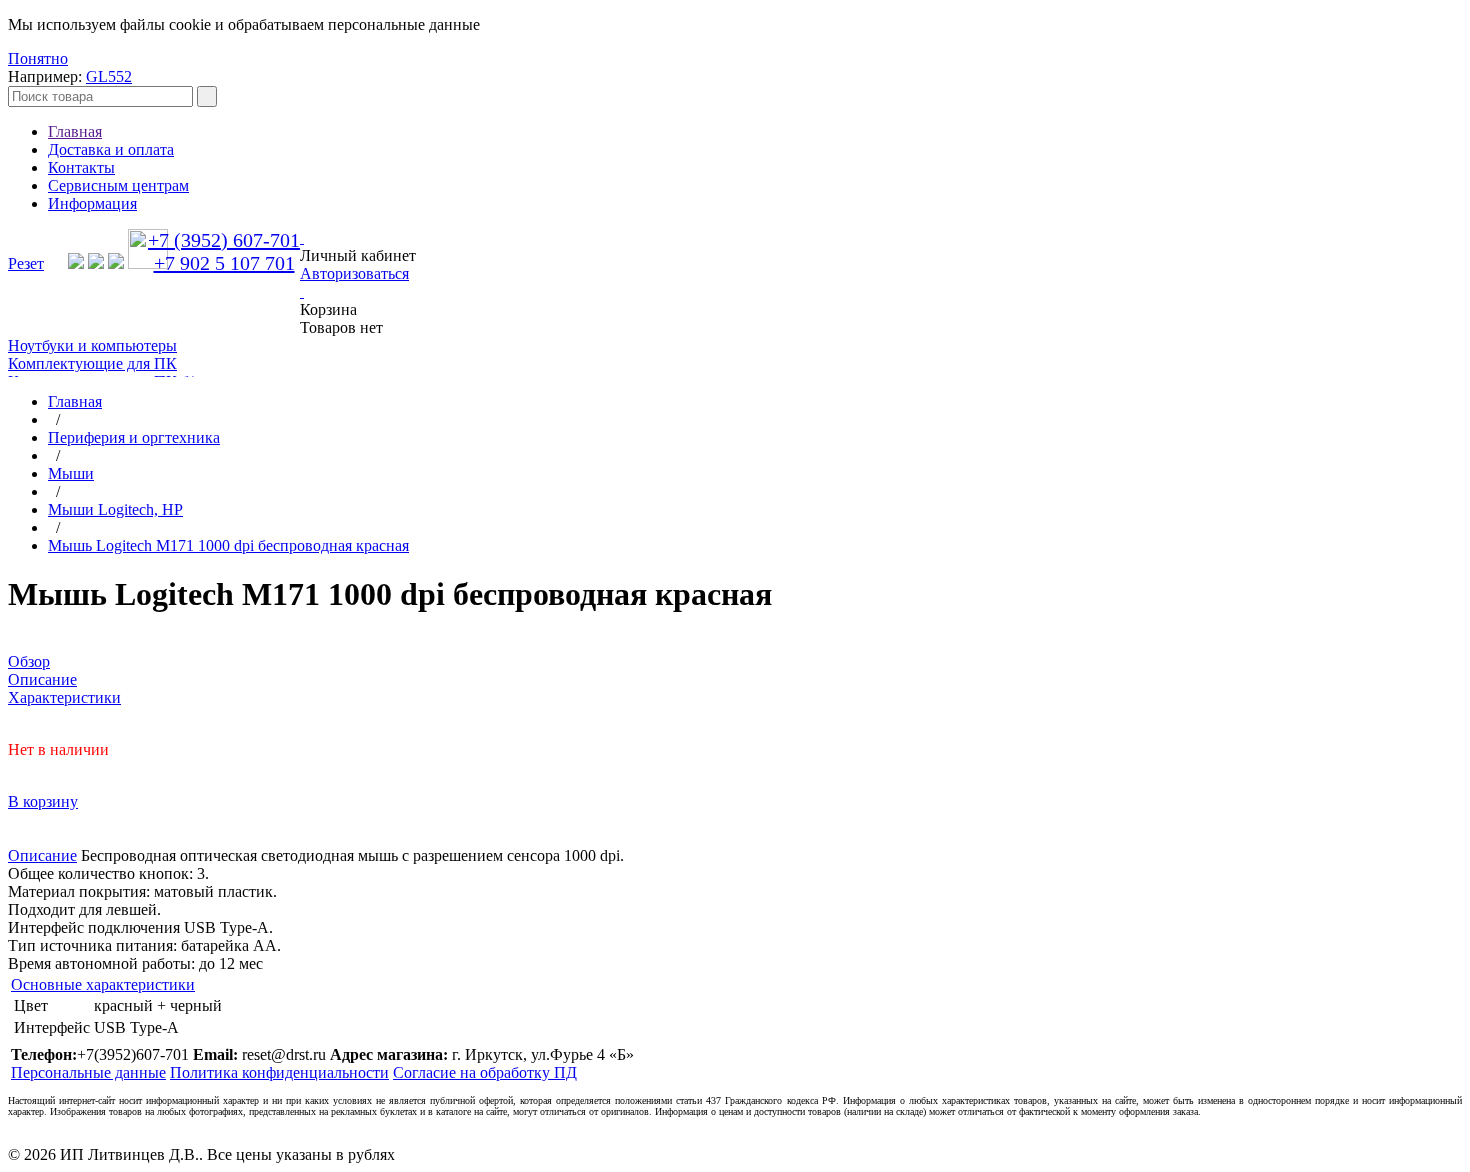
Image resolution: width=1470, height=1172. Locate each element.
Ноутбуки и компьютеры (92, 345)
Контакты (81, 167)
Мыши (71, 473)
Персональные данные (88, 1072)
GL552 (109, 76)
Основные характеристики (103, 984)
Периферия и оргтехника (134, 437)
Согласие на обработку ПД (485, 1072)
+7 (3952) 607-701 (224, 240)
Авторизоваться (354, 273)
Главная (75, 131)
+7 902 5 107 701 (224, 263)
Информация (92, 203)
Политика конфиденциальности (279, 1072)
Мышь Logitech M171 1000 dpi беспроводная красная (228, 545)
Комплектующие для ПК (92, 363)
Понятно (38, 58)
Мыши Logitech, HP (115, 509)
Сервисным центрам (118, 185)
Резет (26, 263)
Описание (42, 855)
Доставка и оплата (111, 149)
